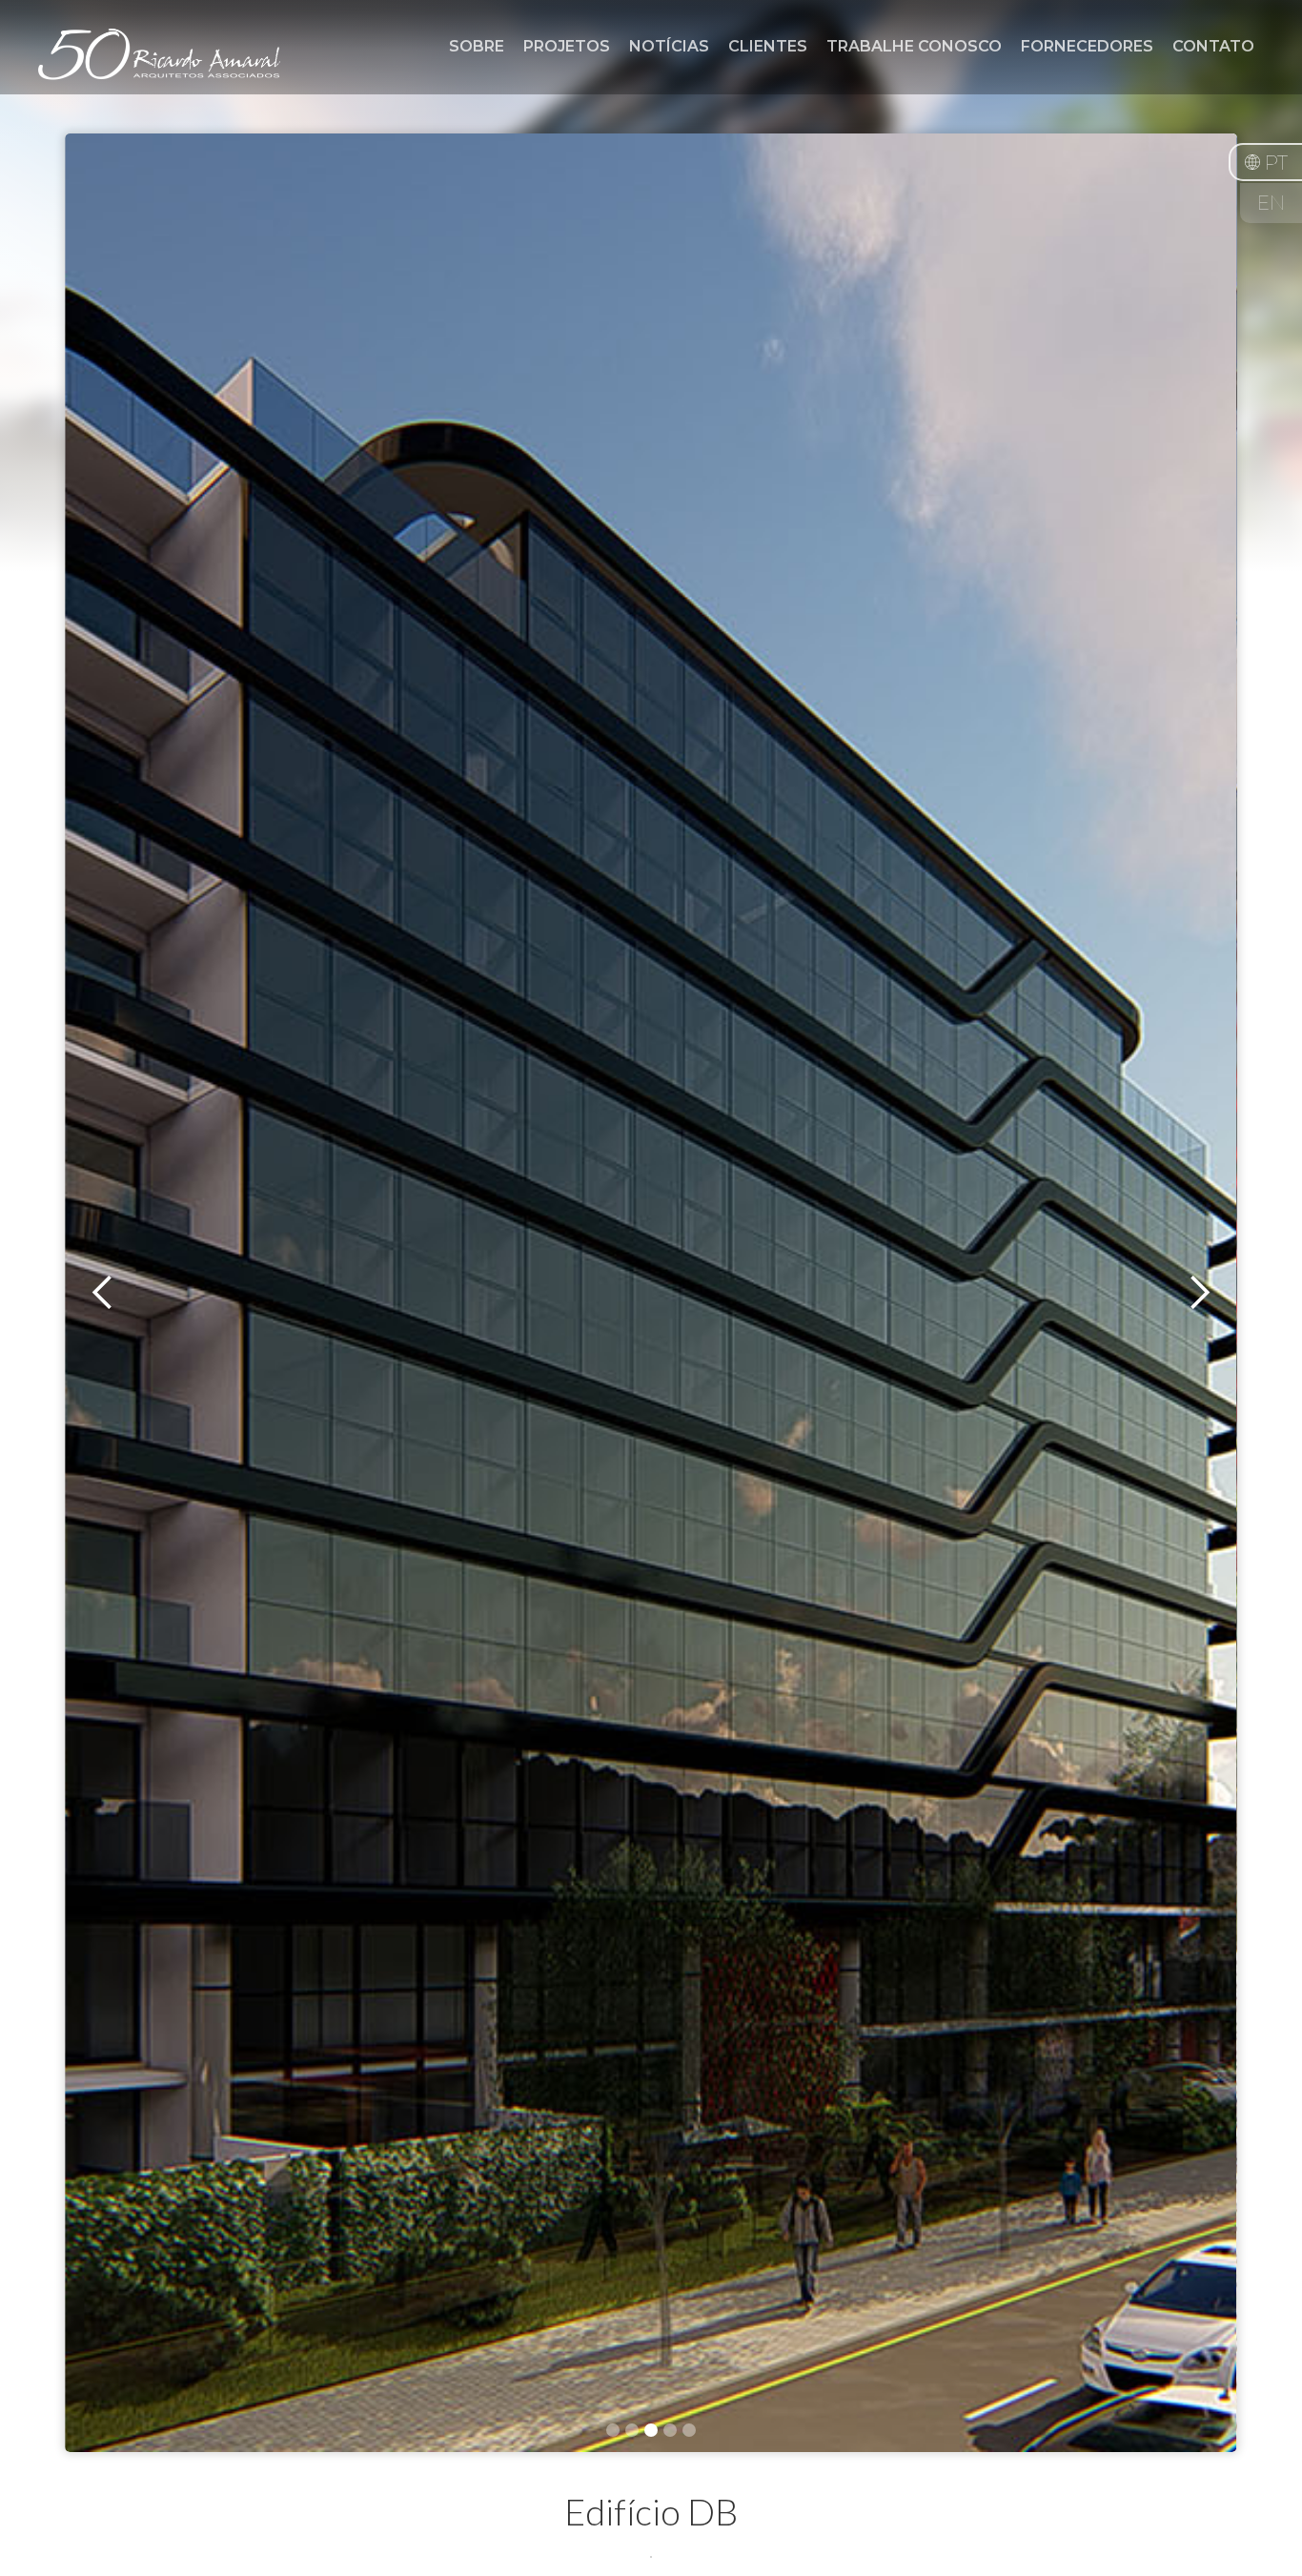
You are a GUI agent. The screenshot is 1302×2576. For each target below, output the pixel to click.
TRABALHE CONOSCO (914, 46)
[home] (159, 65)
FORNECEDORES (1087, 46)
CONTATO (1213, 46)
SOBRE (477, 46)
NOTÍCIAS (669, 46)
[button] (1265, 162)
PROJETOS (567, 46)
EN (1271, 203)
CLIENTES (768, 46)
